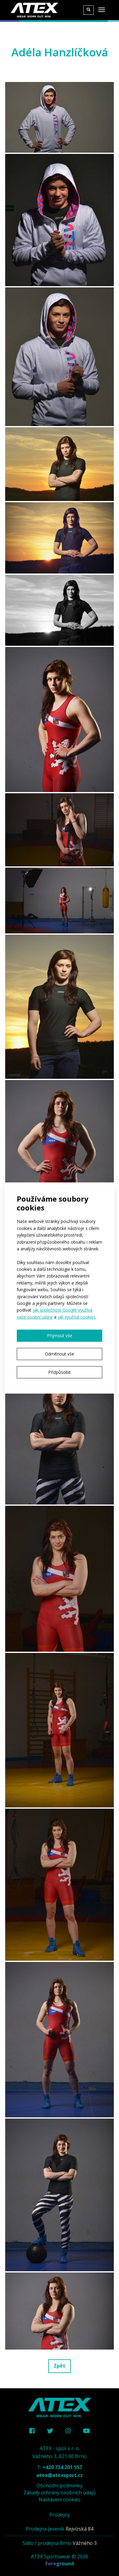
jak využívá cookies (77, 1317)
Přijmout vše (60, 1336)
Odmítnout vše (60, 1354)
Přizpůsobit (60, 1372)
